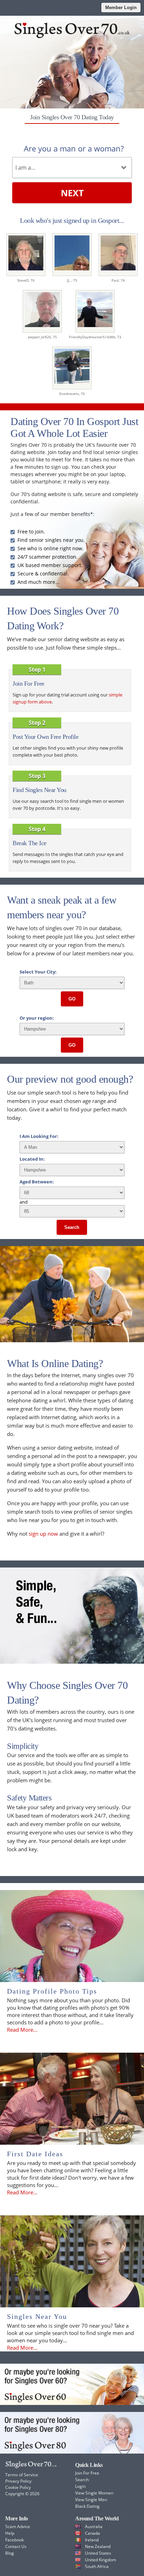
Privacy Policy (18, 2481)
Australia (94, 2527)
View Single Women (94, 2493)
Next (72, 193)
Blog (10, 2553)
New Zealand (98, 2546)
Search (72, 1227)
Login (80, 2486)
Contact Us (16, 2546)
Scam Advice (18, 2527)
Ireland (92, 2540)
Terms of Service (22, 2475)
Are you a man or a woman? (74, 148)
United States (98, 2553)
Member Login (121, 8)
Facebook (15, 2540)
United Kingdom (100, 2560)
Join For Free (87, 2473)
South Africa (97, 2566)
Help (10, 2533)
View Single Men (91, 2500)
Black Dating (87, 2506)
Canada (92, 2533)
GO (72, 999)
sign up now (43, 1534)
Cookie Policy (18, 2487)
